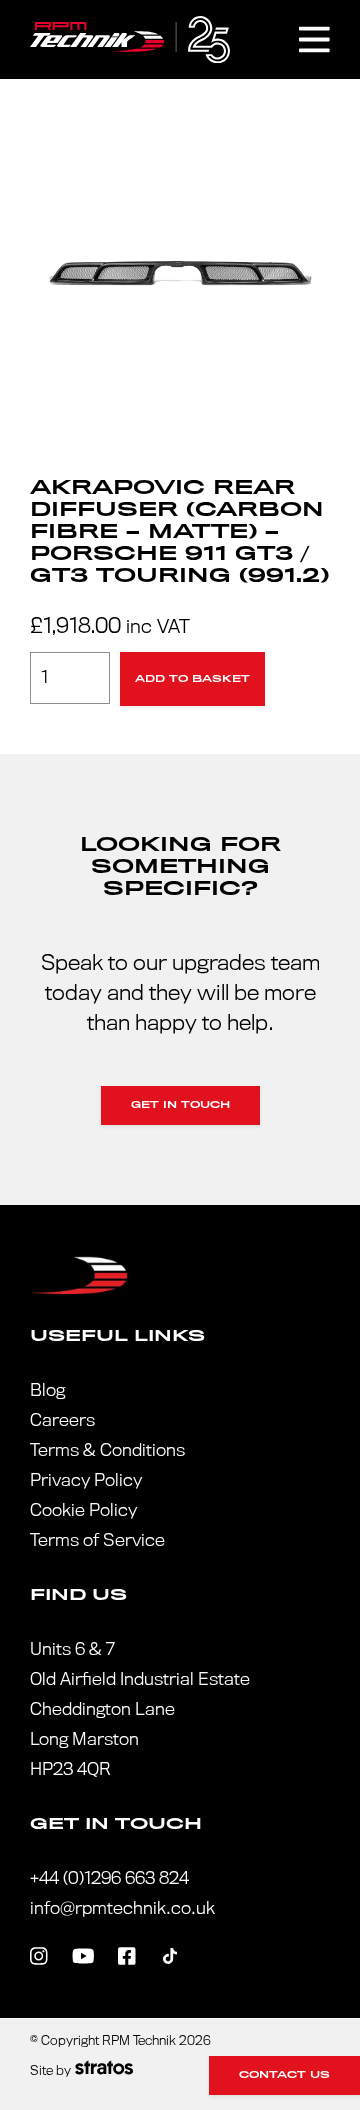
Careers (62, 1420)
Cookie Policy (83, 1510)
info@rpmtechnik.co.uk (122, 1908)
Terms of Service (97, 1540)
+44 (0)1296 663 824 (109, 1878)
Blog (47, 1390)
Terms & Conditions (107, 1450)
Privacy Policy (86, 1480)
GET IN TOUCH (180, 1105)
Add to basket (192, 679)
